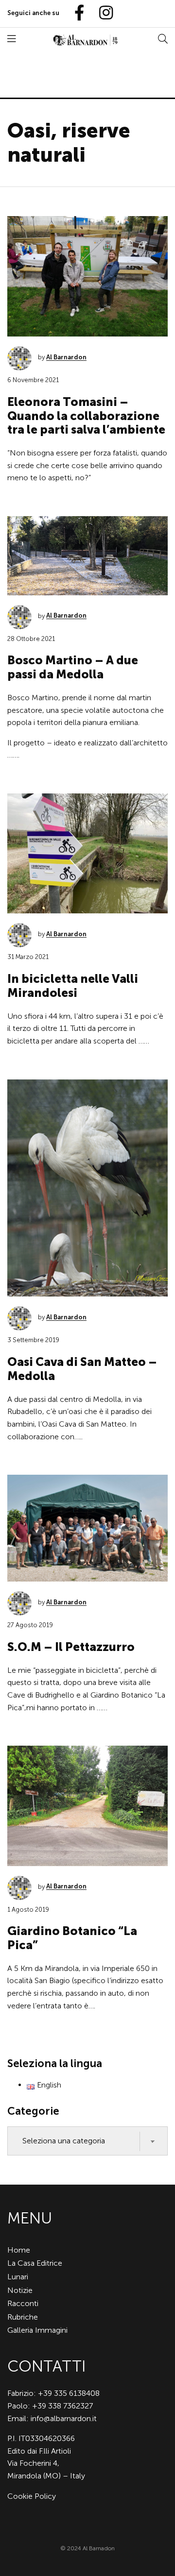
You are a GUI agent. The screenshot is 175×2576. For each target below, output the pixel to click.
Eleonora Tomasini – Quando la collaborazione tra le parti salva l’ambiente (86, 416)
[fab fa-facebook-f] (75, 13)
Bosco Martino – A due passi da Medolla (73, 667)
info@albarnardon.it (64, 2418)
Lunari (18, 2277)
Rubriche (23, 2317)
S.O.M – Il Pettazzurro (71, 1647)
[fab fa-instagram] (102, 13)
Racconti (23, 2303)
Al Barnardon (66, 357)
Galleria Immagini (37, 2330)
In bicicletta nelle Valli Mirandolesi (73, 986)
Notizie (20, 2290)
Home (19, 2250)
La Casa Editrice (35, 2263)
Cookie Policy (32, 2496)
